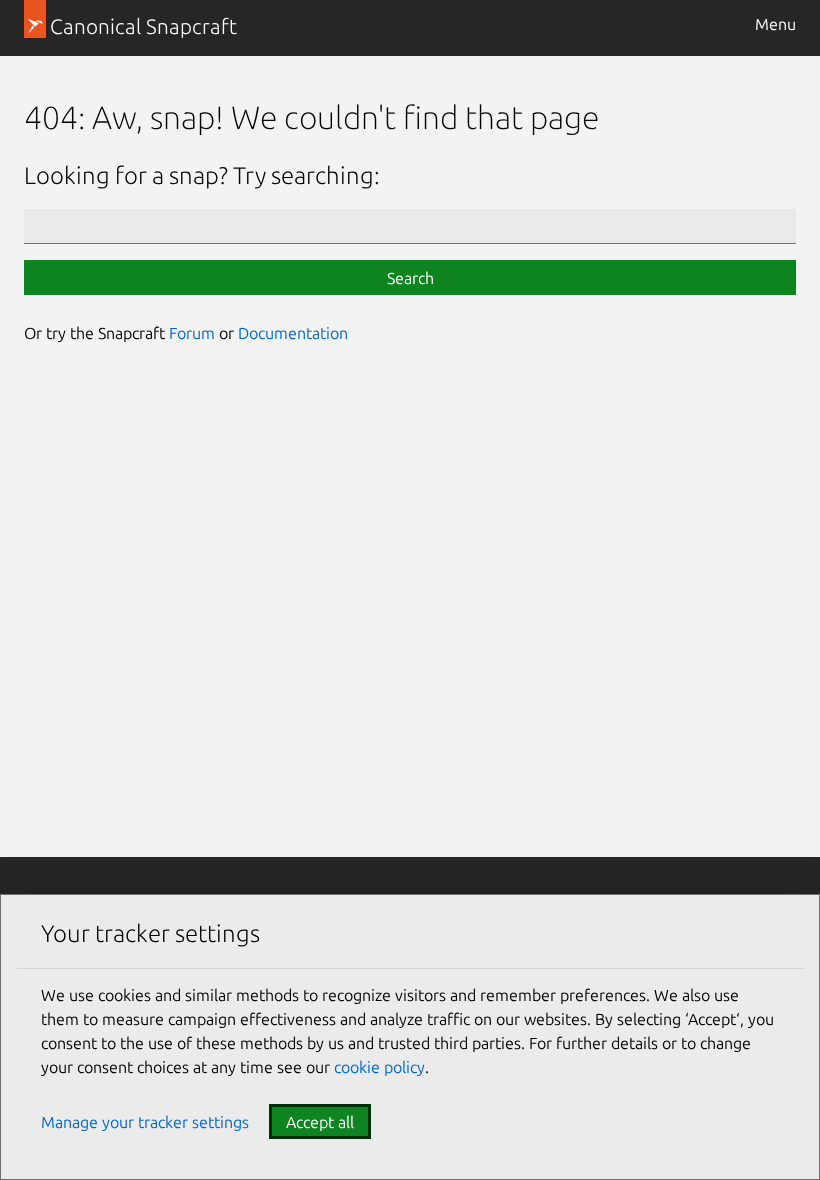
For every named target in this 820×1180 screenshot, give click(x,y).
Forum (192, 333)
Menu (775, 24)
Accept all (320, 1122)
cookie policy (379, 1067)
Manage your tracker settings (145, 1122)
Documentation (293, 333)
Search (410, 278)
